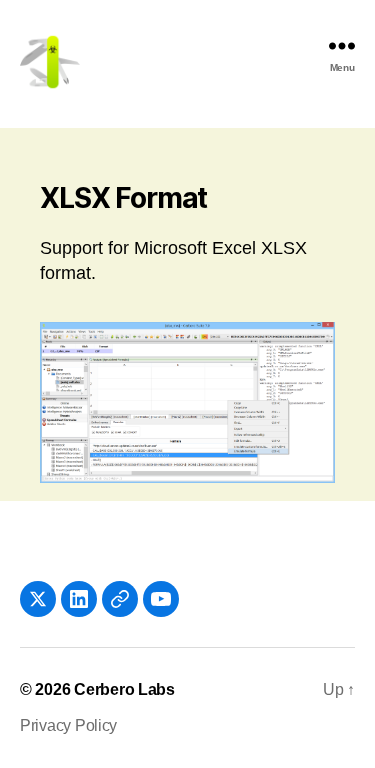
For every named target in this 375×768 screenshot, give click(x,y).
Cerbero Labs (124, 689)
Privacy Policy (68, 725)
